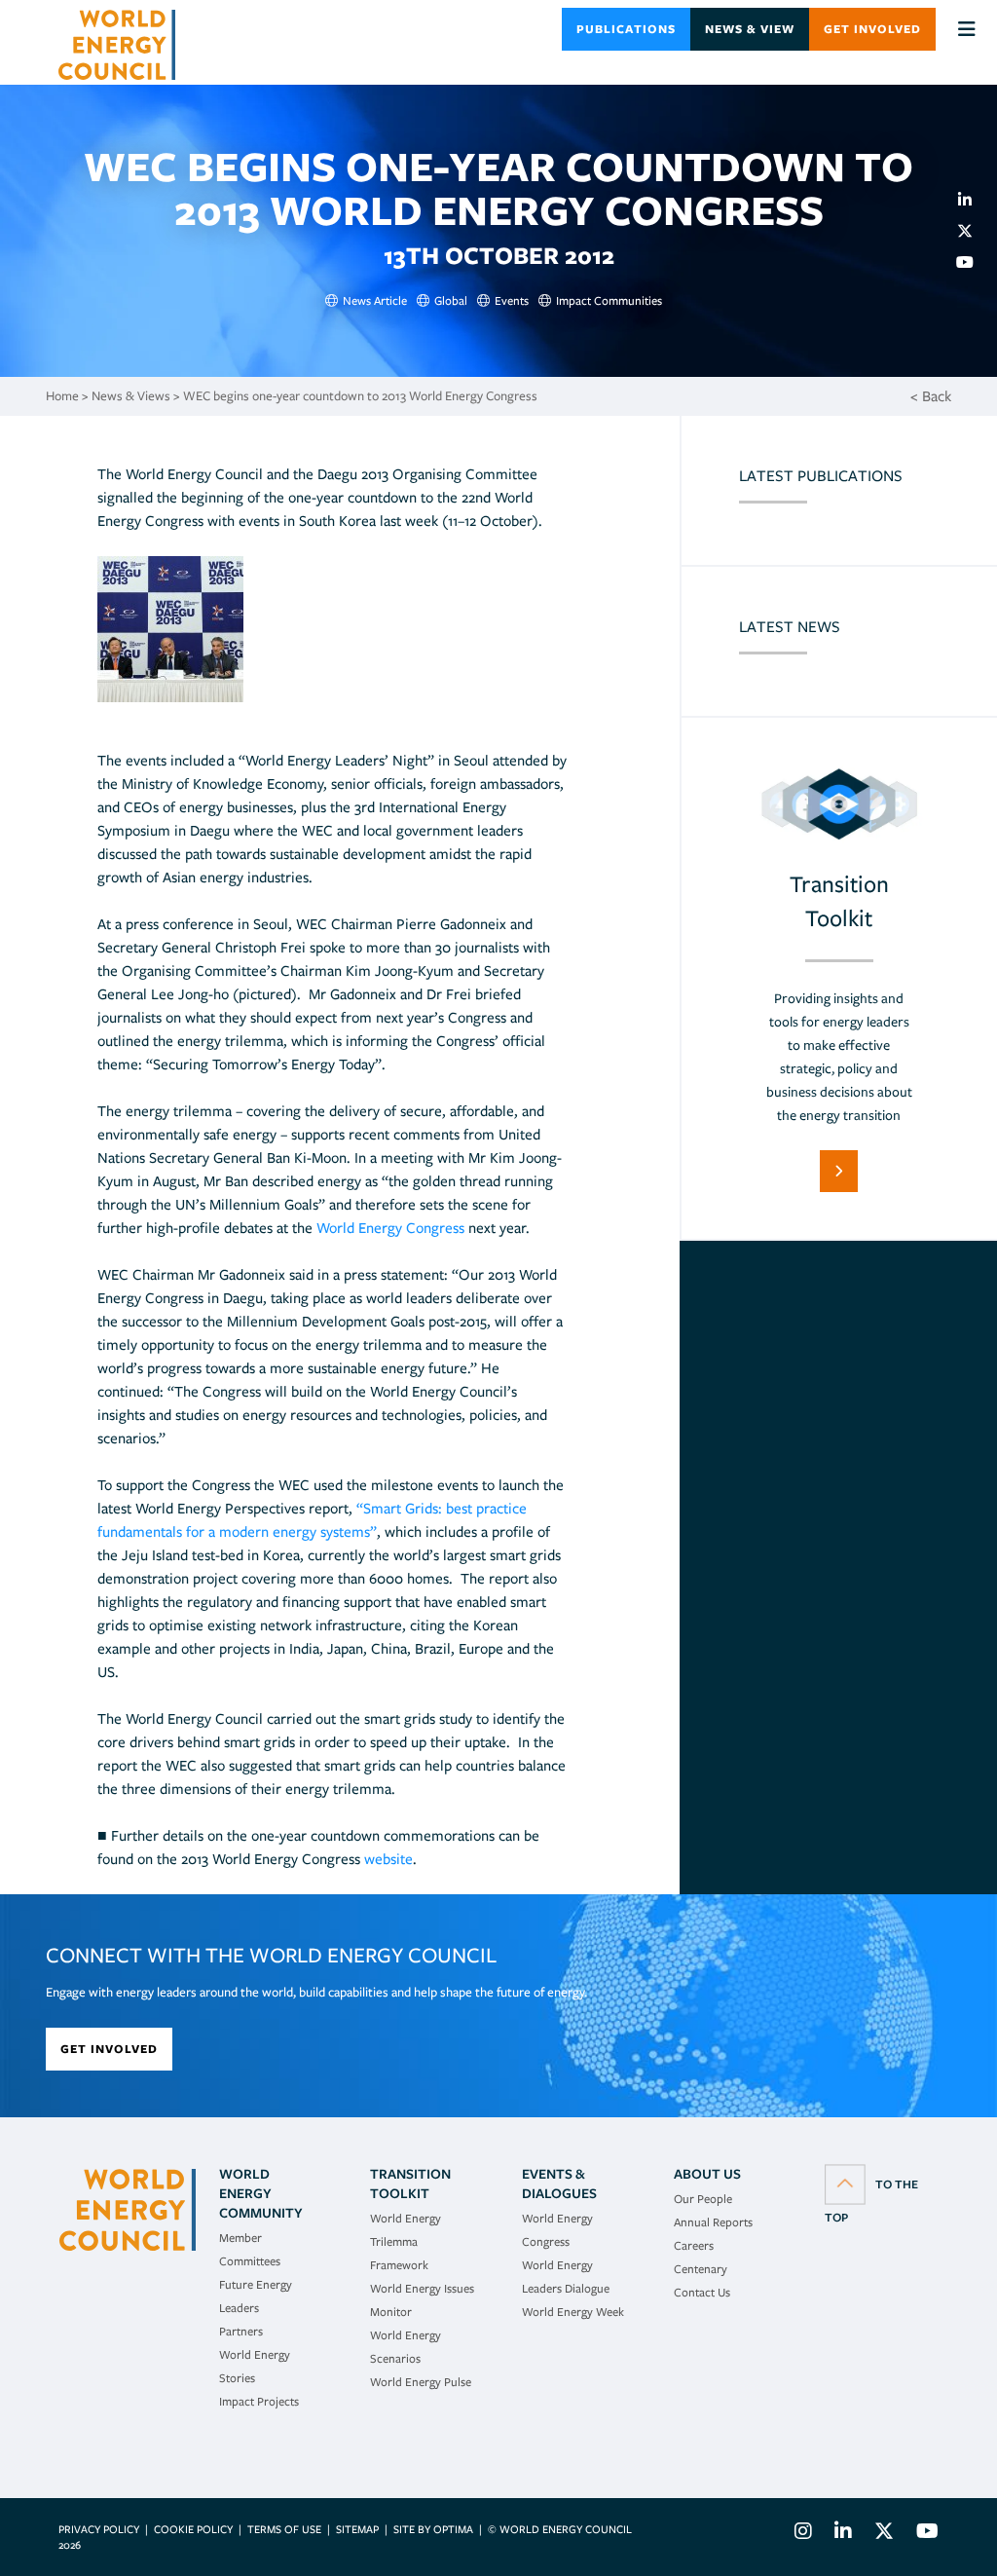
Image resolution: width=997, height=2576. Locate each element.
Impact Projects (259, 2401)
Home (62, 396)
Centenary (701, 2269)
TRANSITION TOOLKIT (410, 2184)
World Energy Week (573, 2312)
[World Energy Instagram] (803, 2534)
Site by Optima (433, 2529)
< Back (931, 396)
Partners (241, 2331)
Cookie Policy (193, 2529)
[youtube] (973, 262)
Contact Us (702, 2292)
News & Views (131, 396)
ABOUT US (707, 2174)
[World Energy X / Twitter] (884, 2534)
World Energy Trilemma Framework (406, 2241)
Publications (626, 29)
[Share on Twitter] (973, 231)
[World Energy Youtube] (923, 2534)
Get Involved (872, 29)
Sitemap (357, 2529)
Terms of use (284, 2529)
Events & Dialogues (559, 2184)
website (388, 1859)
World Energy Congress (390, 1228)
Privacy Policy (99, 2529)
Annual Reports (713, 2222)
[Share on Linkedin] (973, 200)
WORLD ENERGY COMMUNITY (261, 2193)
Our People (703, 2199)
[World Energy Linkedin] (843, 2534)
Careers (694, 2245)
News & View (750, 29)
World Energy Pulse (421, 2382)
